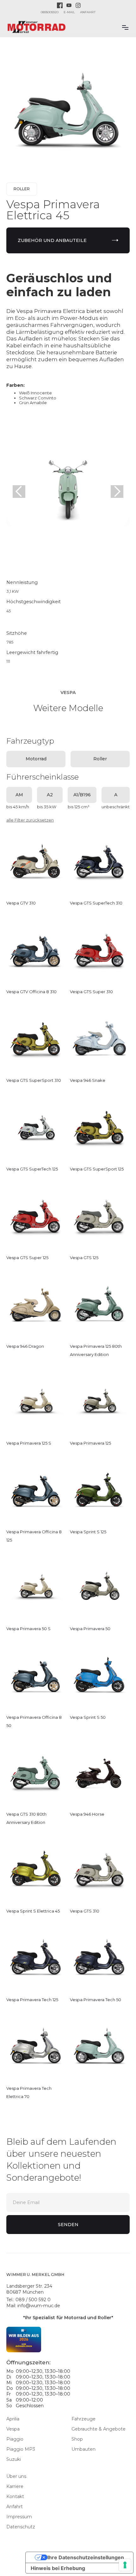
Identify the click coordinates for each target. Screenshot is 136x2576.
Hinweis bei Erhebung (58, 2568)
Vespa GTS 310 (85, 1911)
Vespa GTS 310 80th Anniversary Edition (26, 1818)
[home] (37, 27)
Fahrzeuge (83, 2419)
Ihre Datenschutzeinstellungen (86, 2557)
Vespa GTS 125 (84, 1258)
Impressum (19, 2517)
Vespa (13, 2429)
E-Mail (69, 12)
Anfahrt (88, 12)
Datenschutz (21, 2527)
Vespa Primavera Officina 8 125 (34, 1536)
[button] (125, 27)
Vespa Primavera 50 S (28, 1629)
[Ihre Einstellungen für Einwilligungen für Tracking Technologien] (125, 2565)
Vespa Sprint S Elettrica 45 (33, 1911)
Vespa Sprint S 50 (88, 1717)
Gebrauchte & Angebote (99, 2429)
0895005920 (50, 12)
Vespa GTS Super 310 (91, 992)
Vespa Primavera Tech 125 (32, 2000)
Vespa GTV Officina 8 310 (31, 992)
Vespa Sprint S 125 (88, 1532)
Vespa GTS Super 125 (27, 1258)
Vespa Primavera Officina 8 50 (34, 1721)
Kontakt (15, 2496)
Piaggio (15, 2439)
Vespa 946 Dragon (25, 1346)
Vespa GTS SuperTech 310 (96, 903)
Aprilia (13, 2419)
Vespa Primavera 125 (90, 1443)
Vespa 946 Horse (87, 1814)
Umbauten (83, 2449)
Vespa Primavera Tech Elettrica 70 (29, 2093)
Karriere (15, 2486)
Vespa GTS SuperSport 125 (97, 1169)
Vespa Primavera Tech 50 (96, 2000)
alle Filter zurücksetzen (30, 820)
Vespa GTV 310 (21, 903)
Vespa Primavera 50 (90, 1629)
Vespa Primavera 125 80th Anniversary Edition (96, 1350)
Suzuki (14, 2459)
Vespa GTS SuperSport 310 (34, 1080)
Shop (77, 2439)
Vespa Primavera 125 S (29, 1443)
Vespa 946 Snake (88, 1080)
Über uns (16, 2476)
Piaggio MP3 (21, 2449)
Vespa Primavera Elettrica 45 (99, 2088)
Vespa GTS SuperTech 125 (32, 1169)
